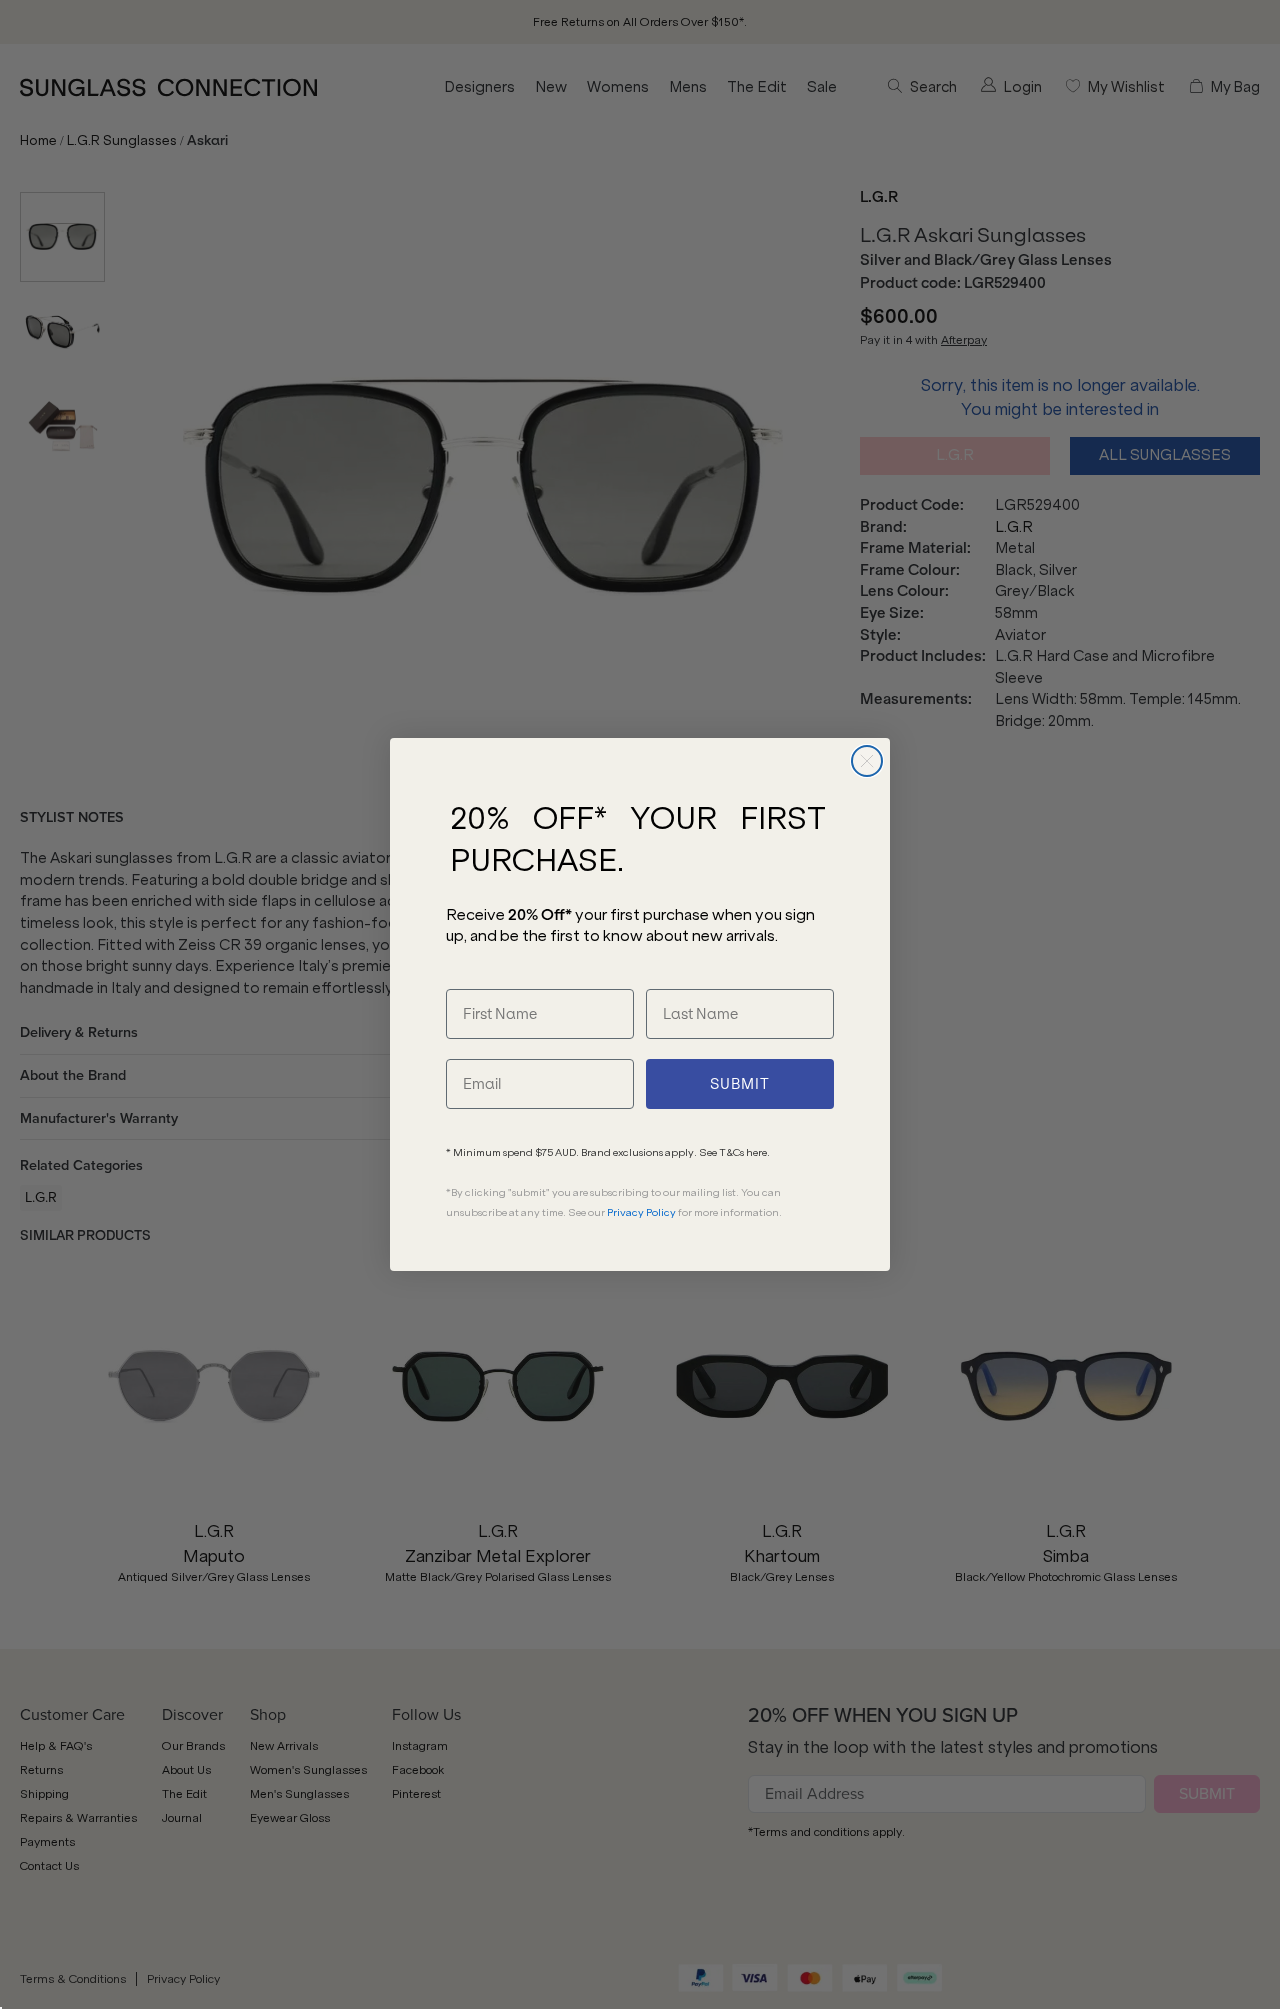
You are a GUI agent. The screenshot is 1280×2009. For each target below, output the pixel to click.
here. (758, 1152)
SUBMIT (740, 1084)
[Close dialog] (867, 761)
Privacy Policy (641, 1212)
